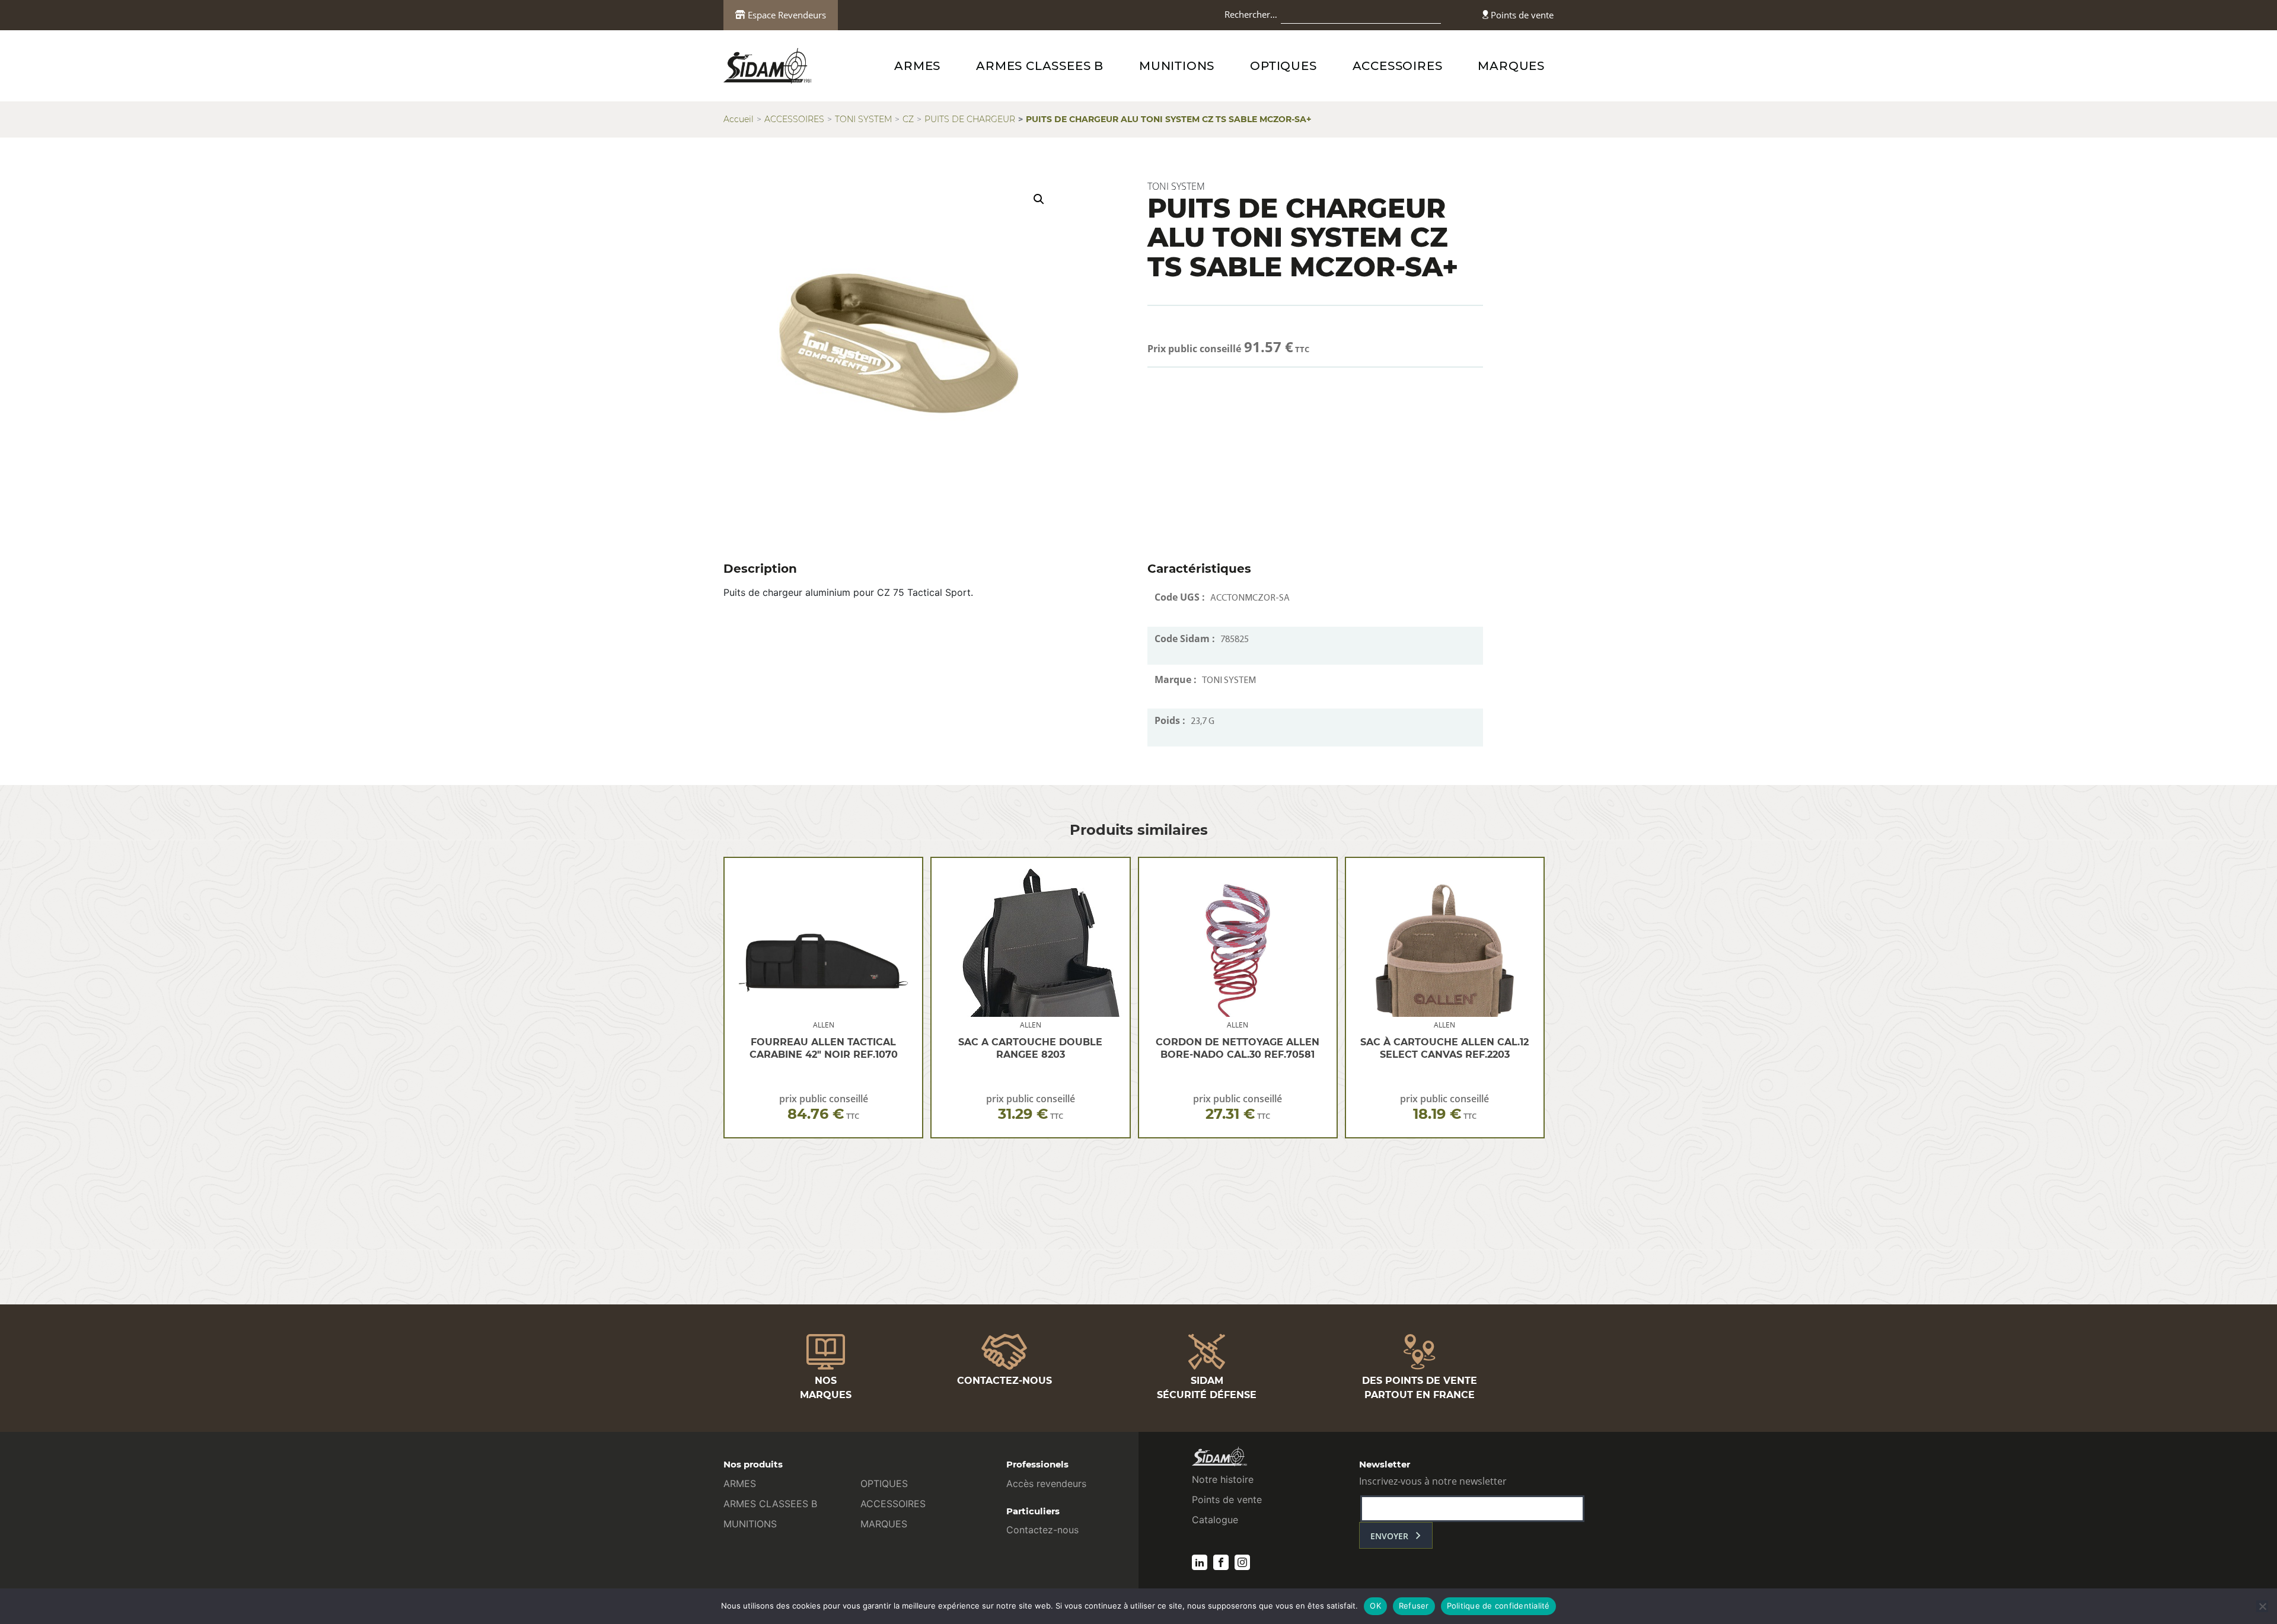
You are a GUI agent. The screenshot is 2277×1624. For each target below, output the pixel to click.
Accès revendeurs (1046, 1483)
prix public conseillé (824, 1107)
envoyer (1389, 1536)
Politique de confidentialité (1498, 1606)
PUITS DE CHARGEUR (970, 119)
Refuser (1414, 1606)
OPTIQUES (1283, 66)
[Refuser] (2262, 1606)
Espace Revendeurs (786, 15)
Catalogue (1215, 1520)
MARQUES (1511, 66)
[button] (1039, 199)
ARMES (917, 66)
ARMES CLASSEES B (1040, 66)
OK (1375, 1606)
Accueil (739, 119)
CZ (908, 119)
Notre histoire (1223, 1479)
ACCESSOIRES (1398, 66)
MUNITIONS (1177, 66)
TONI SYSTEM (863, 119)
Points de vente (1521, 15)
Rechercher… (1251, 14)
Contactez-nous (1042, 1530)
